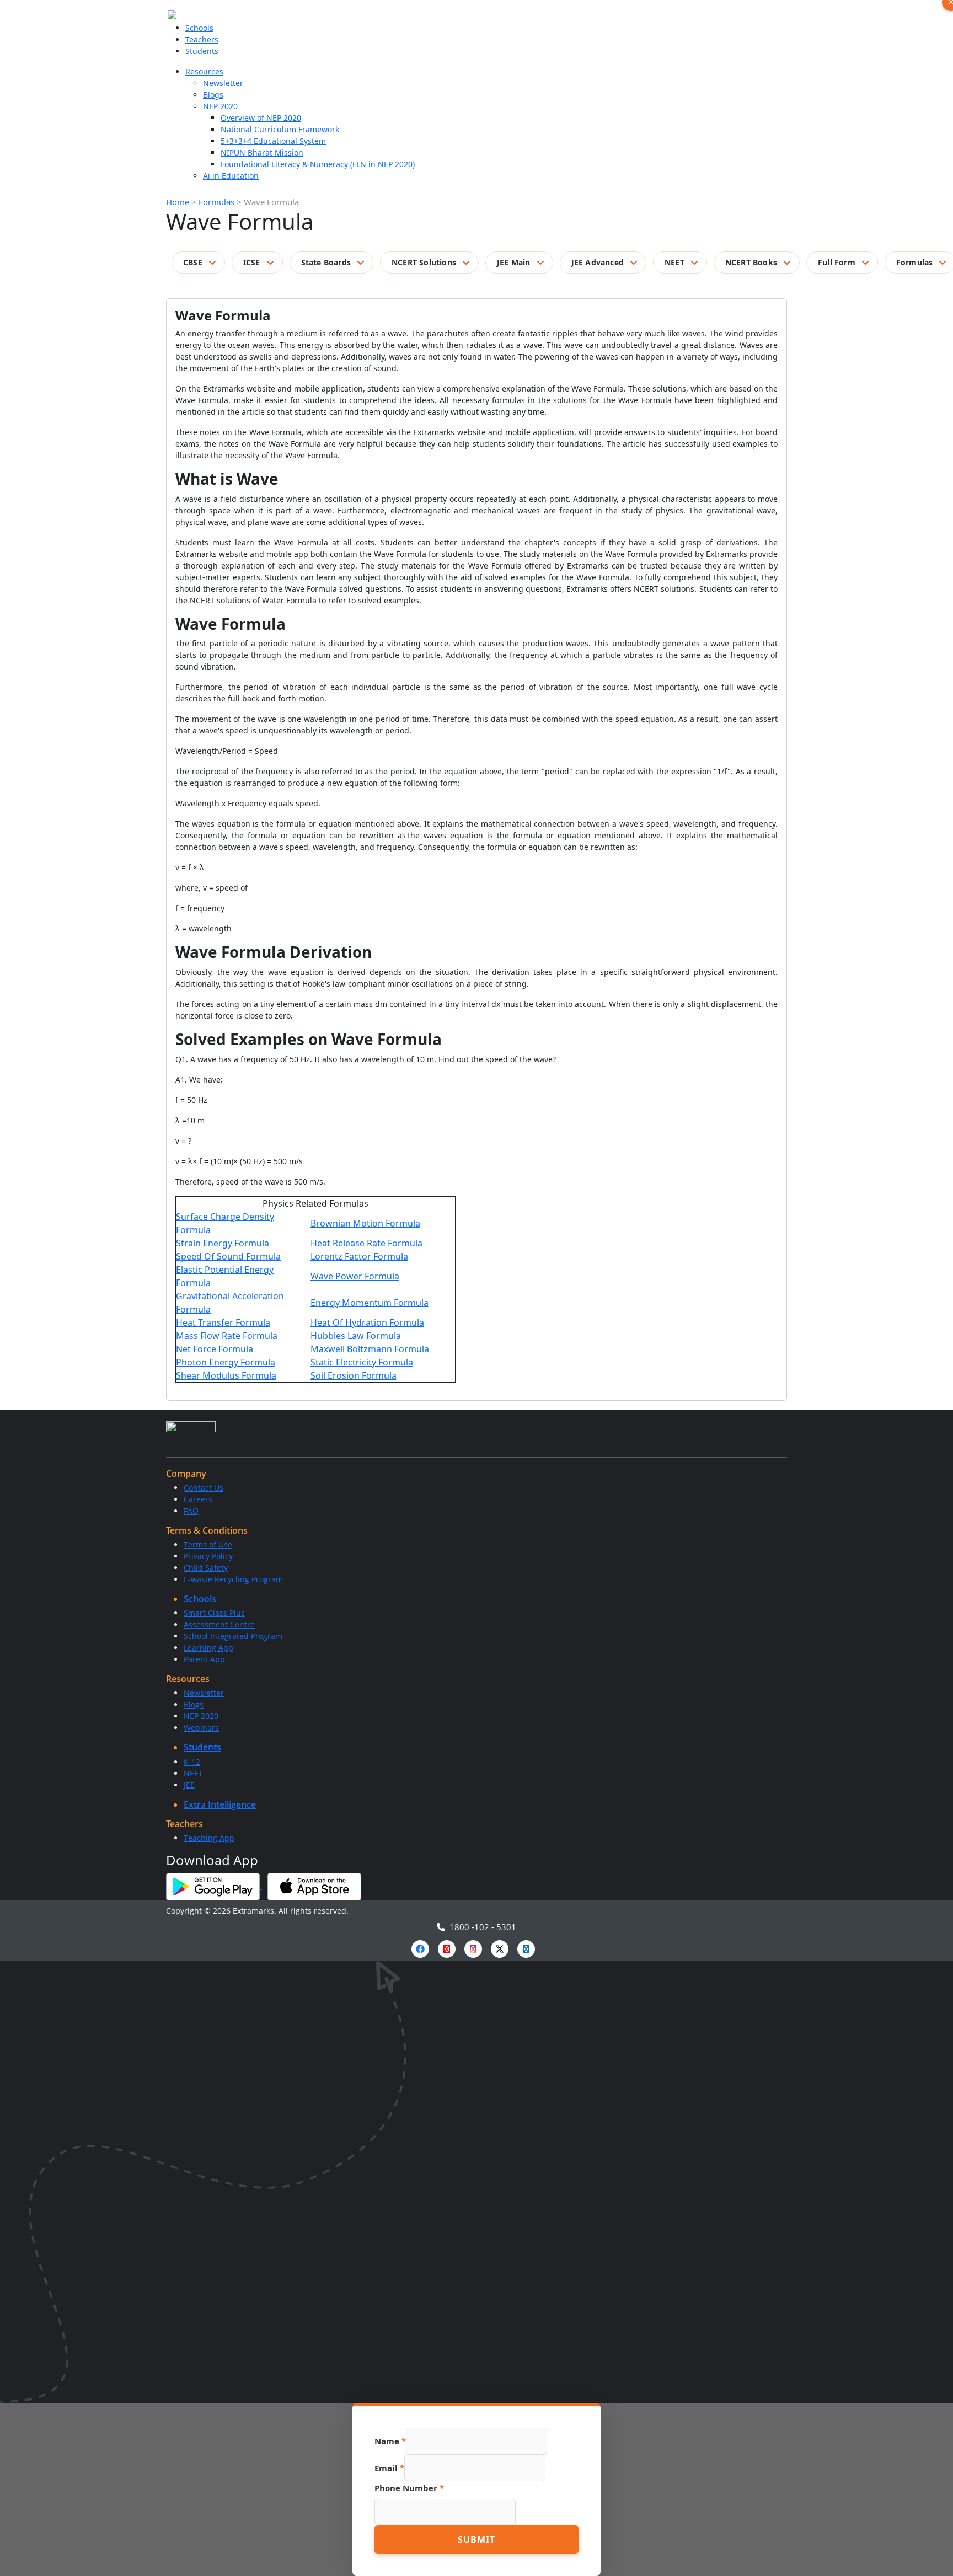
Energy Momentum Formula (370, 1303)
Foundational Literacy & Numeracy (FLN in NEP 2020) (318, 164)
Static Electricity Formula (362, 1362)
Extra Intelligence (220, 1804)
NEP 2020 (220, 106)
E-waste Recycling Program (233, 1579)
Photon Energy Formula (226, 1362)
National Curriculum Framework (280, 129)
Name (390, 2441)
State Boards (326, 262)
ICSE (252, 262)
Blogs (213, 95)
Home (178, 202)
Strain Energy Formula (223, 1243)
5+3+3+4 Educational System (273, 141)
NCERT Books (751, 262)
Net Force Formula (215, 1349)
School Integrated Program (233, 1636)
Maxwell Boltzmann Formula (370, 1349)
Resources (204, 71)
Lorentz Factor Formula (359, 1256)
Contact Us (204, 1488)
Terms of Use (208, 1544)
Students (202, 51)
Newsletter (223, 83)
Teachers (202, 39)
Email (389, 2468)
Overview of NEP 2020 (261, 118)
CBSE (193, 262)
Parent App (204, 1659)
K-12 (192, 1762)
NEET (674, 262)
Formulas (216, 202)
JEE (189, 1785)
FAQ (191, 1511)
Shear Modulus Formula (226, 1375)
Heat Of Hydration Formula (367, 1322)
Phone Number (409, 2488)
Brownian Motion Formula (365, 1223)
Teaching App (209, 1838)
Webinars (201, 1728)
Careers (198, 1499)
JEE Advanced (598, 262)
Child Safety (206, 1568)
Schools (199, 28)
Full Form (837, 262)
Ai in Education (231, 176)
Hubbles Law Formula (356, 1336)
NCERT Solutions (424, 262)
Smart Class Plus (214, 1613)
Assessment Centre (219, 1624)
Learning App (208, 1648)
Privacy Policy (208, 1556)
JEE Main (514, 262)
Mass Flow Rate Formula (227, 1336)
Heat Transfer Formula (223, 1322)
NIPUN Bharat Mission (262, 152)
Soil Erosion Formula (354, 1375)
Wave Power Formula (355, 1276)
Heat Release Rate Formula (366, 1243)
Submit (476, 2540)
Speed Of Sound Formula (228, 1256)
